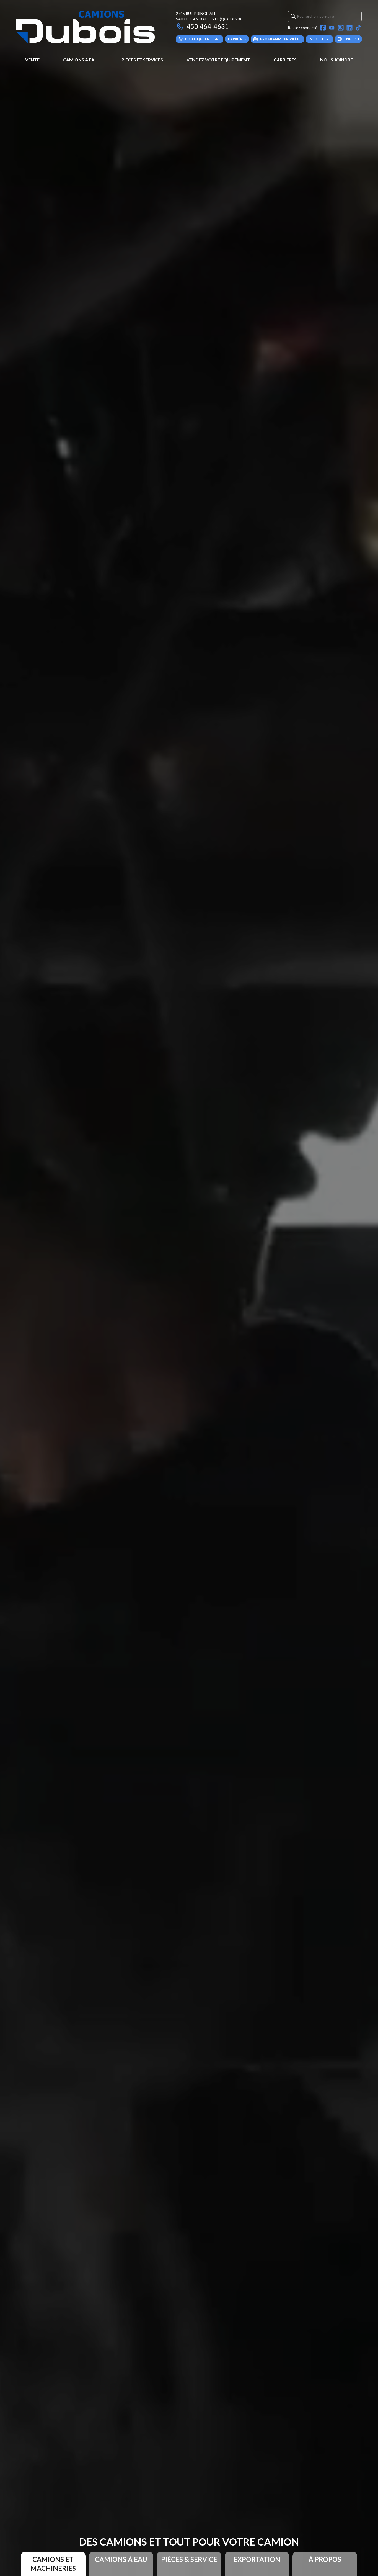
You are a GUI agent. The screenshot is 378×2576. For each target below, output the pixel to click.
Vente (32, 60)
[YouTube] (332, 28)
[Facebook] (323, 28)
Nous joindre (336, 60)
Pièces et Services (142, 60)
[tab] (53, 2564)
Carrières (285, 60)
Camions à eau (80, 60)
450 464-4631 (208, 26)
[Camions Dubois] (86, 27)
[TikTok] (358, 28)
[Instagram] (341, 28)
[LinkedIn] (349, 28)
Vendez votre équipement (218, 60)
